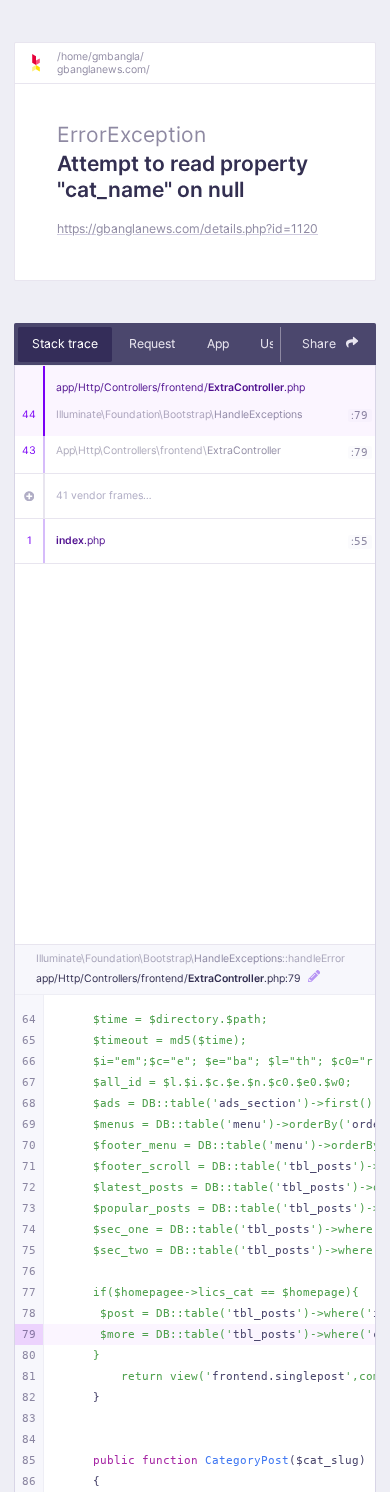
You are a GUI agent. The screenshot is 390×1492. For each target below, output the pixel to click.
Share (320, 343)
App (218, 343)
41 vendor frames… (104, 495)
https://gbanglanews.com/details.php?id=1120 (187, 228)
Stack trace (65, 343)
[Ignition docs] (43, 63)
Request (152, 343)
